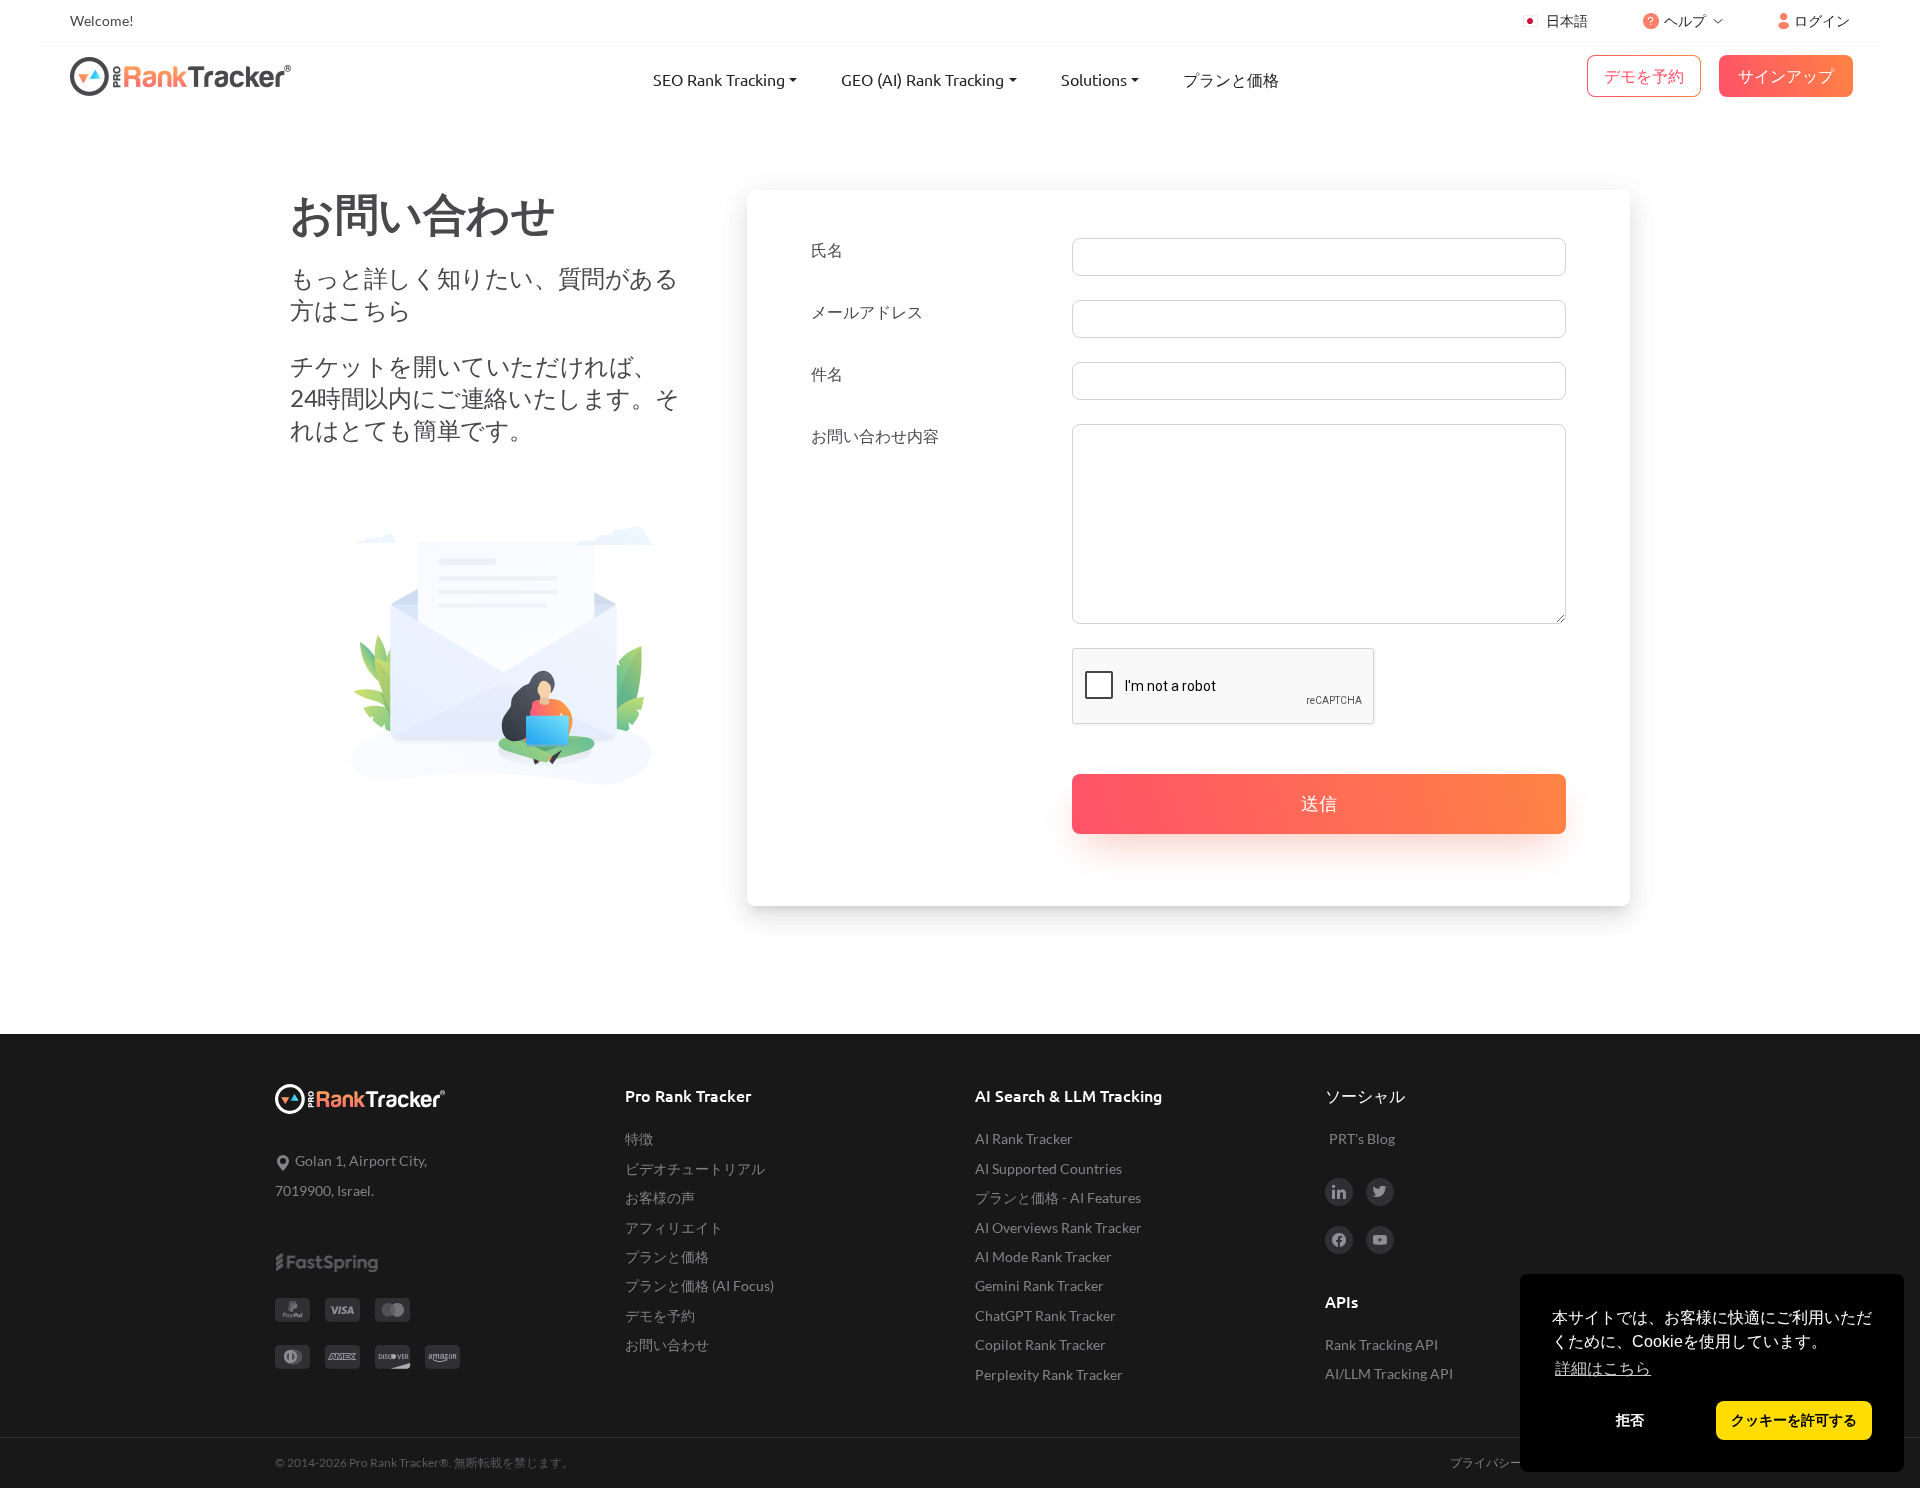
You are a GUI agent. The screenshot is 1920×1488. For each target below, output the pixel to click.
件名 (827, 374)
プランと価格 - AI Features (1058, 1197)
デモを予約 (660, 1315)
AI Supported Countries (1048, 1168)
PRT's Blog (1362, 1138)
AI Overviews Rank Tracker (1058, 1227)
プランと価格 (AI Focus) (699, 1285)
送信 (1319, 803)
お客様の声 (660, 1197)
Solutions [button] (1094, 80)
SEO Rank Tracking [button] (719, 80)
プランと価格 (1231, 80)
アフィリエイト (674, 1227)
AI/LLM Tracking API (1389, 1373)
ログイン (1822, 20)
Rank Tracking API (1381, 1344)
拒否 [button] (1630, 1420)
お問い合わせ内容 (875, 436)
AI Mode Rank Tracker (1043, 1256)
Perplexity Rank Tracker (1049, 1374)
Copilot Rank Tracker (1040, 1344)
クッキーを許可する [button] (1794, 1420)
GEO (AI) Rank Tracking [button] (922, 80)
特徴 (639, 1138)
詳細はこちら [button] (1603, 1368)
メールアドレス (867, 312)
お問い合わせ (667, 1344)
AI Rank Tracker (1024, 1138)
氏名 (827, 250)
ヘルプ (1685, 20)
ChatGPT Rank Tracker (1045, 1315)
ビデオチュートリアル (695, 1168)
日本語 (1567, 20)
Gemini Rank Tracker (1039, 1285)
